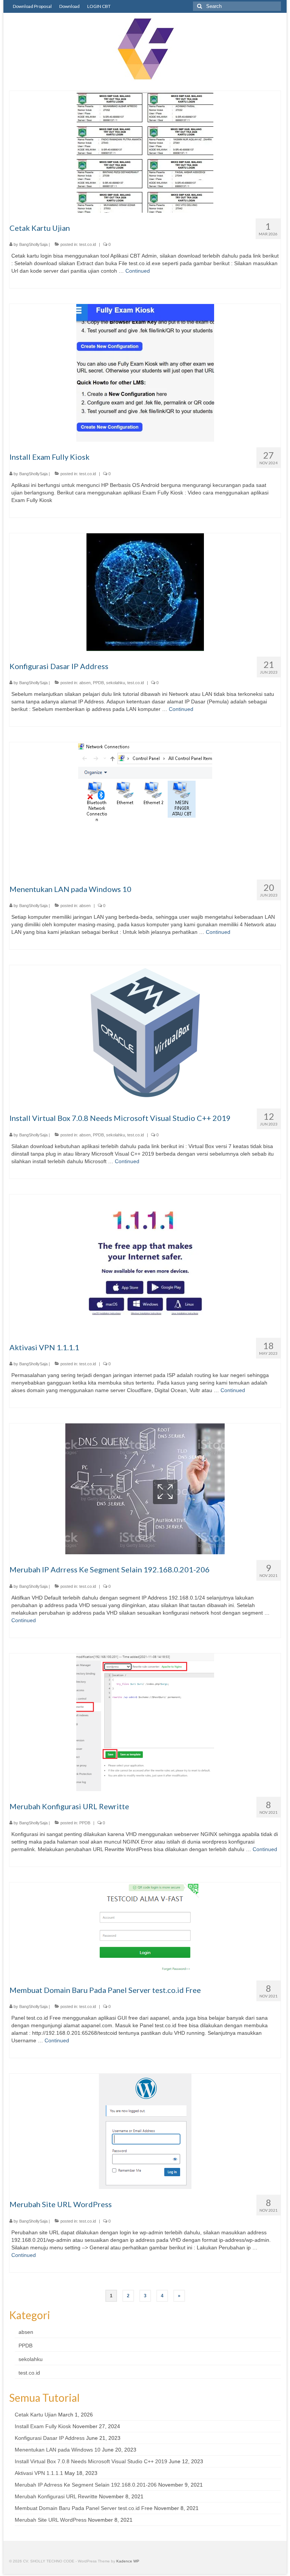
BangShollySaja (33, 244)
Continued (138, 271)
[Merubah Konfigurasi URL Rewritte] (145, 1722)
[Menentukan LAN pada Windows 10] (145, 807)
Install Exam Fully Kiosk (43, 2426)
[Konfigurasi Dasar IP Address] (145, 591)
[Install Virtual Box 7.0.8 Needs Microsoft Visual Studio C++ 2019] (145, 1034)
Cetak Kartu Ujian (36, 2415)
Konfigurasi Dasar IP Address (50, 2438)
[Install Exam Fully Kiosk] (145, 373)
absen (85, 683)
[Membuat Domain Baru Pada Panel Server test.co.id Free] (145, 1928)
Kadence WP (128, 2561)
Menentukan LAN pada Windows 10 (58, 2450)
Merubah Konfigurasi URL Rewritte (56, 2496)
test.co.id (88, 244)
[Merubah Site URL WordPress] (145, 2131)
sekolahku (116, 683)
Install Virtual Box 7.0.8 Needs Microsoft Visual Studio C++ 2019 (91, 2461)
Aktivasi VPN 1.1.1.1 (39, 2473)
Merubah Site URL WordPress (51, 2520)
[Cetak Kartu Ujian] (145, 151)
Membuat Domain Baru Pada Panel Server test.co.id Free (84, 2508)
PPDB (98, 683)
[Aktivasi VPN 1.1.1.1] (145, 1263)
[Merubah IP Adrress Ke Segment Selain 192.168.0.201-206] (145, 1488)
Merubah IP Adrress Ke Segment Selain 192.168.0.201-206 (86, 2485)
